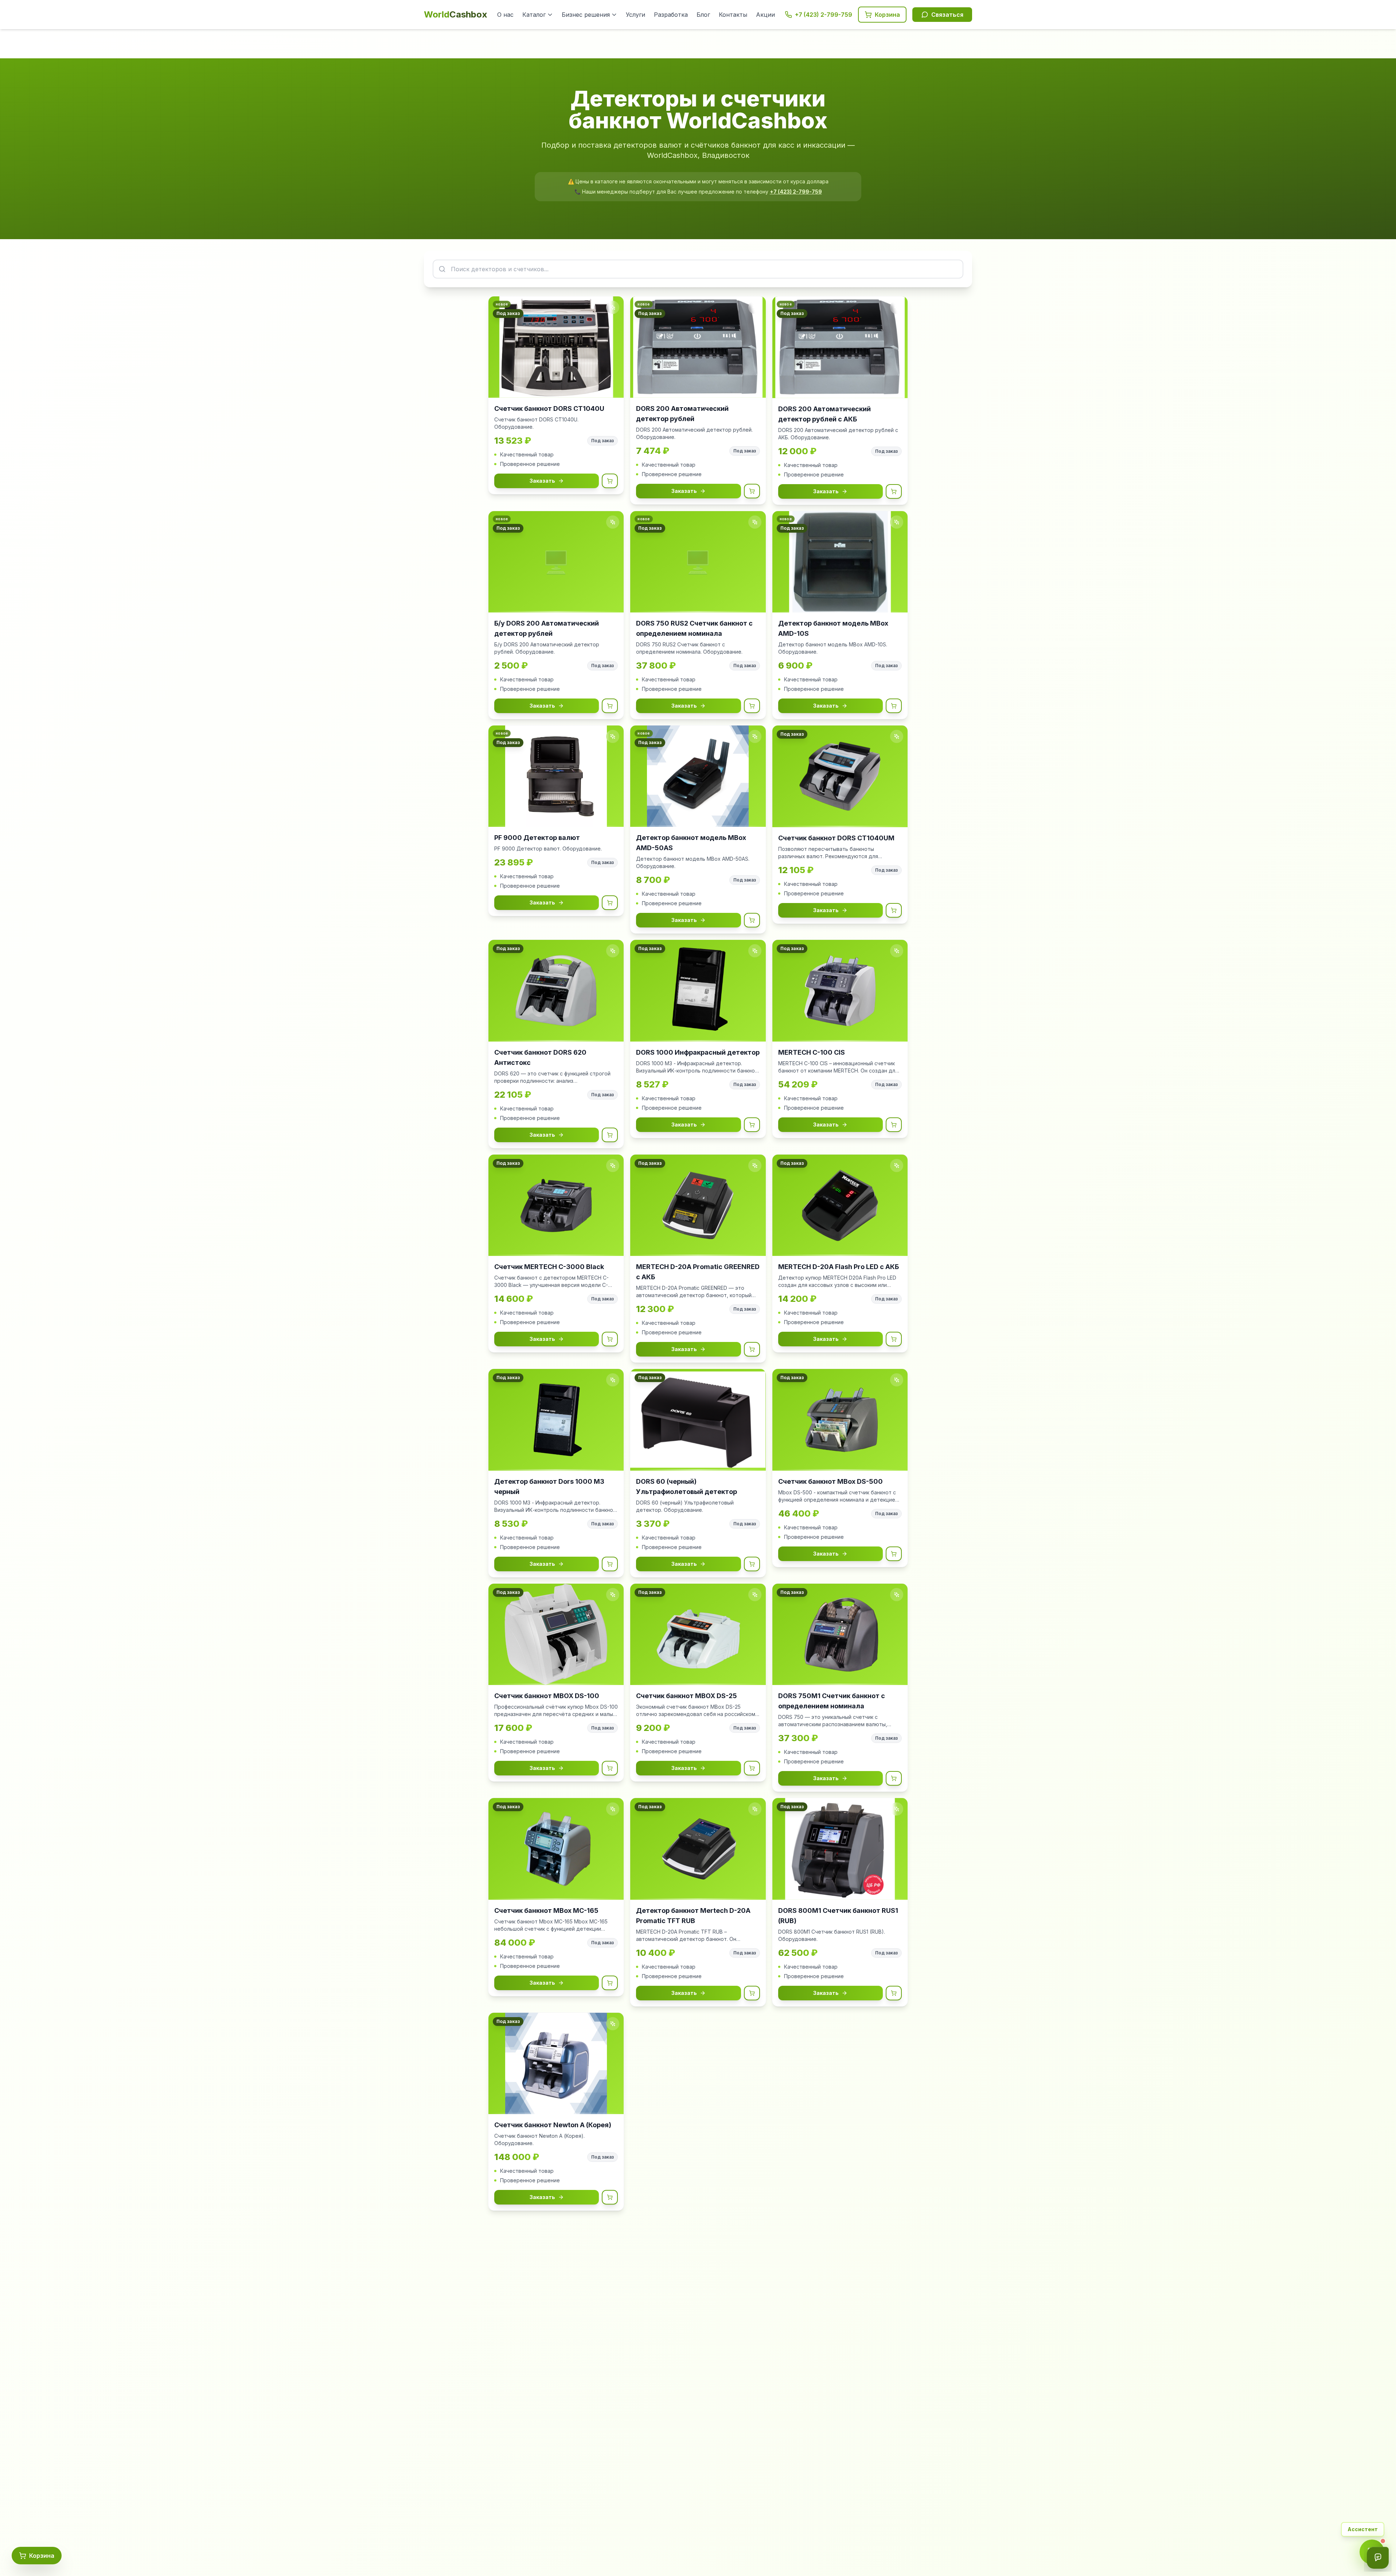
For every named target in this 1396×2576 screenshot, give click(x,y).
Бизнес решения (586, 15)
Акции (765, 15)
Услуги (635, 15)
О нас (505, 15)
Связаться (947, 15)
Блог (703, 15)
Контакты (733, 15)
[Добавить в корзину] (610, 481)
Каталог (534, 15)
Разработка (671, 15)
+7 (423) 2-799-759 (796, 192)
